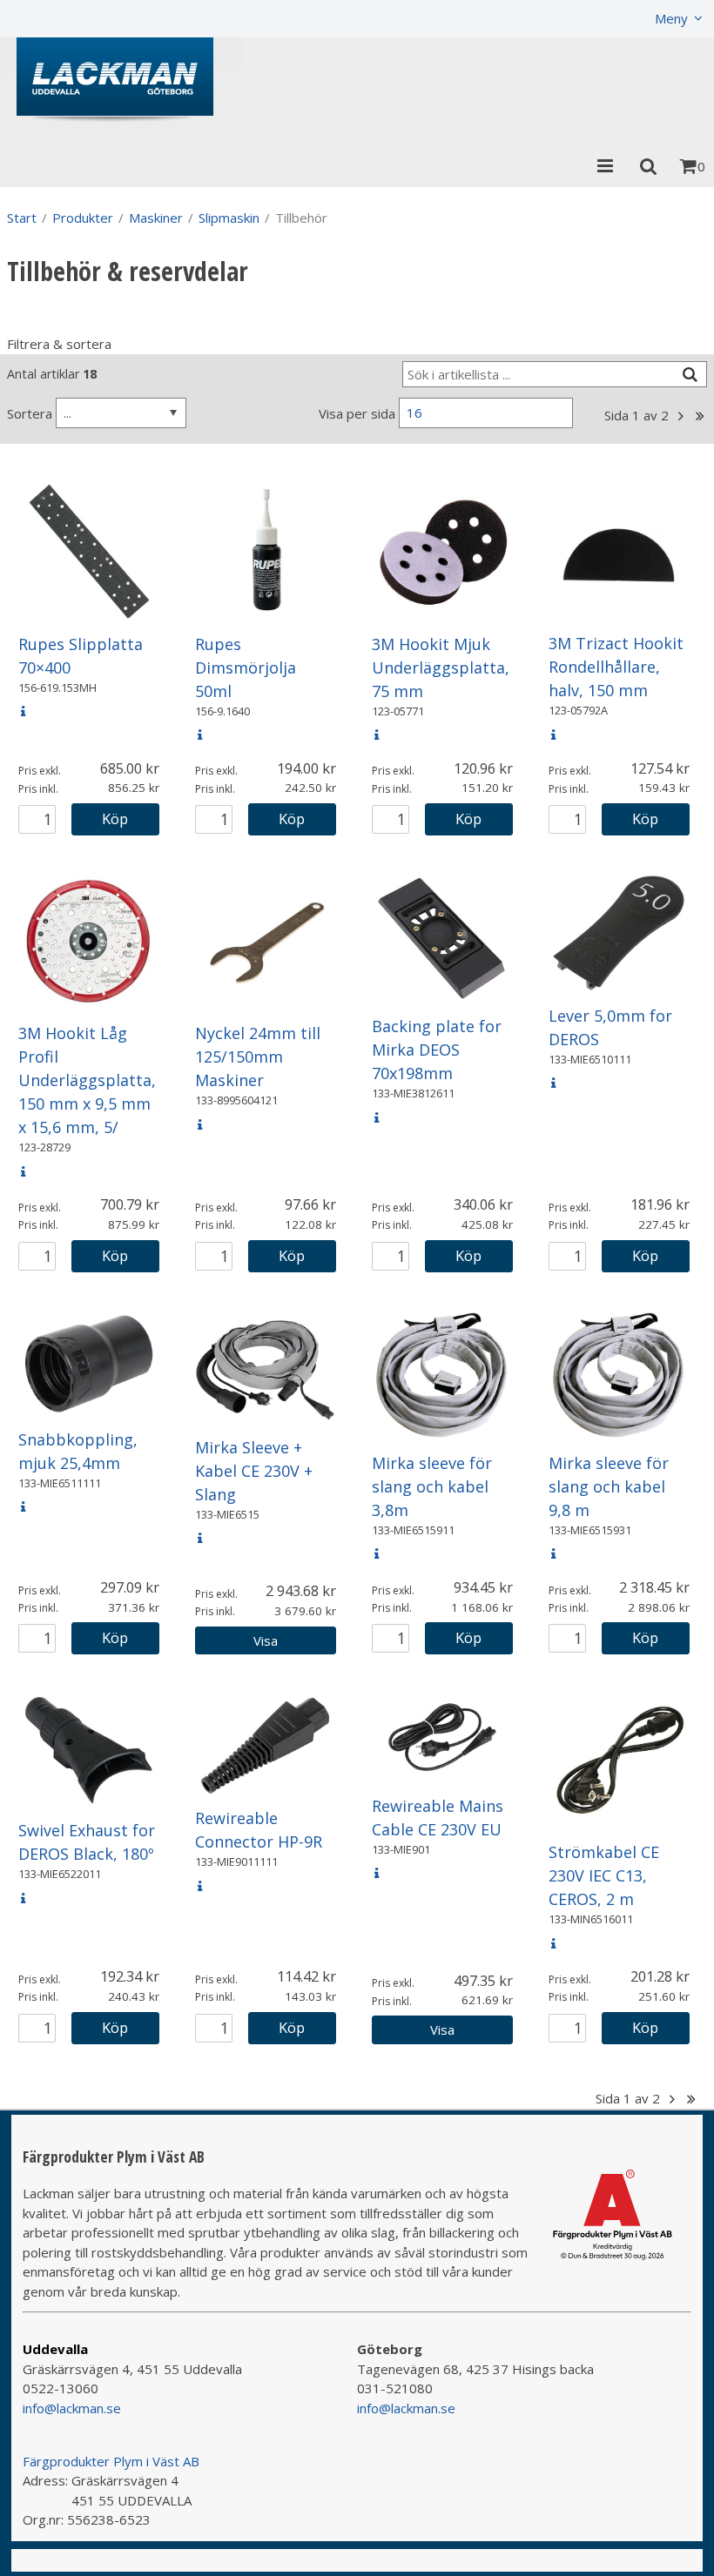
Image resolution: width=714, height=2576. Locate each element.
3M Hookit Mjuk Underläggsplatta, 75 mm (441, 667)
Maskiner (156, 218)
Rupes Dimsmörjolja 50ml (246, 667)
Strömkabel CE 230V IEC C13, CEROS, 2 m (604, 1875)
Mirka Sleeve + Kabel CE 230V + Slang (254, 1471)
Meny (671, 18)
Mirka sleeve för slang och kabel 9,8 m (609, 1486)
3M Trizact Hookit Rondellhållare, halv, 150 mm (616, 667)
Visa (266, 1640)
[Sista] (700, 416)
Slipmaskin (229, 218)
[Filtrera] (690, 375)
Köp (115, 818)
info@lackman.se (72, 2408)
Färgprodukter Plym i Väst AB (111, 2461)
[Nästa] (680, 416)
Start (22, 218)
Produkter (83, 218)
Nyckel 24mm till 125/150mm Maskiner (258, 1057)
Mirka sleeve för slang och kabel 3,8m (432, 1486)
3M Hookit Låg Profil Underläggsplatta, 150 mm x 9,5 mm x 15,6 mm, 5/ (87, 1080)
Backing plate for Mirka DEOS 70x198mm (437, 1050)
